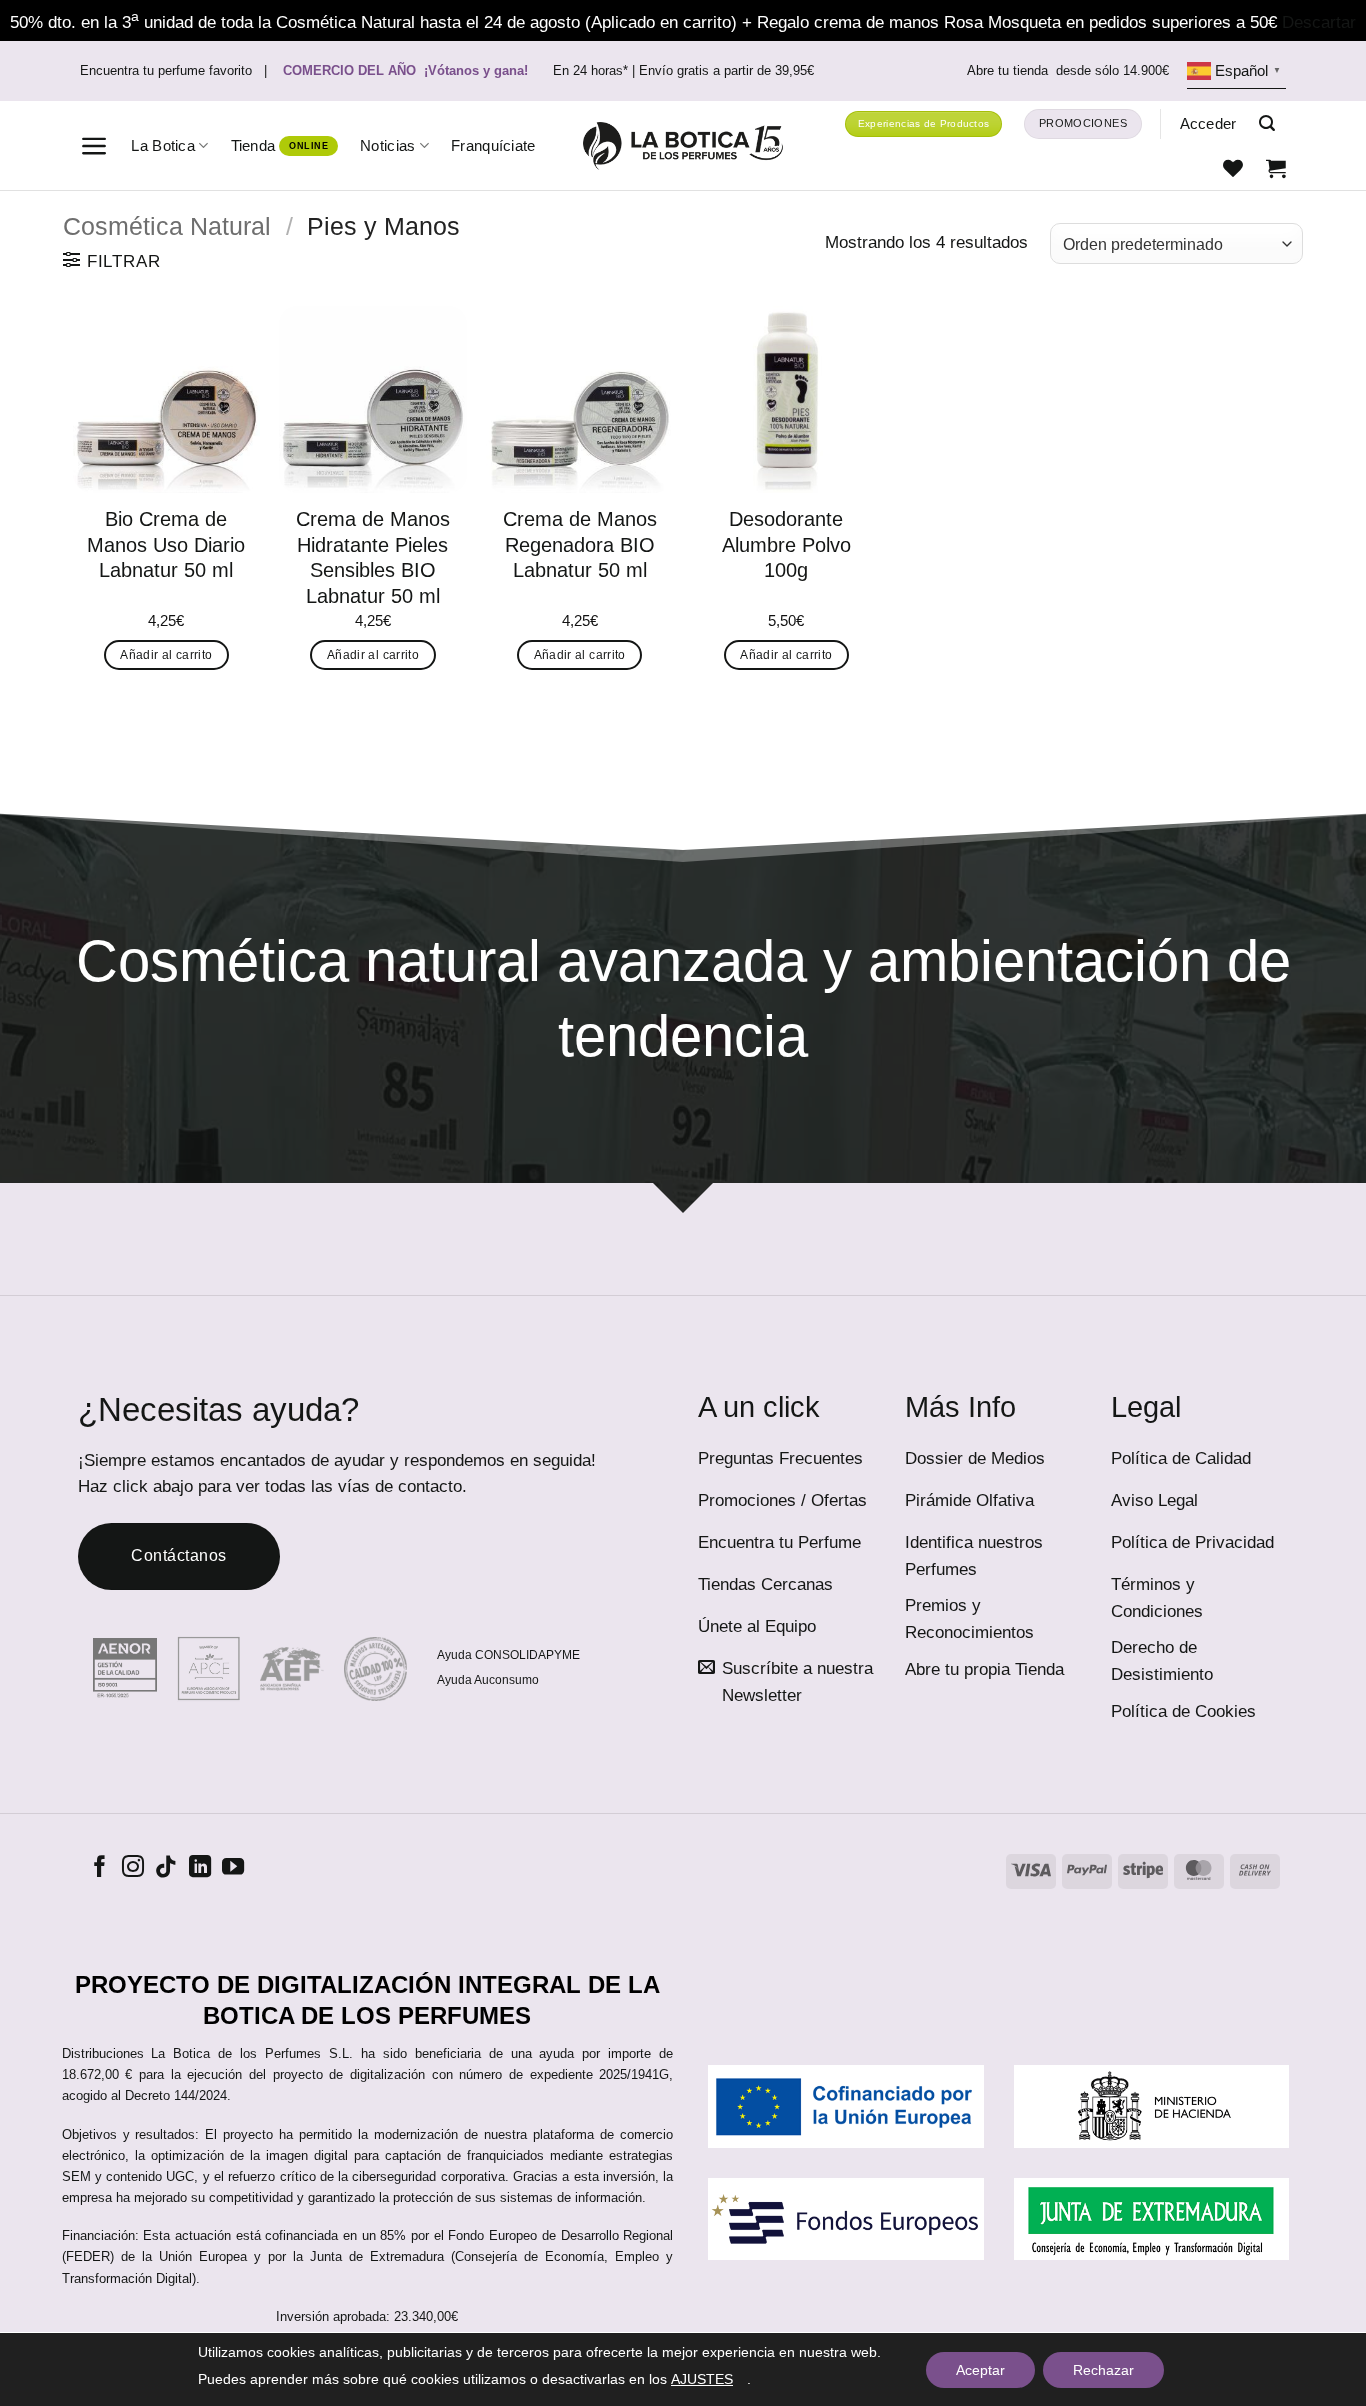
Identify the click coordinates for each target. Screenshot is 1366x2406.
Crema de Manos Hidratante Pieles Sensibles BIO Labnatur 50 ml (373, 557)
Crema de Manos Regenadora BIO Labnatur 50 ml (580, 544)
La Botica (163, 145)
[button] (94, 146)
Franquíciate (493, 145)
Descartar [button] (1319, 22)
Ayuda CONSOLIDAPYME (508, 1655)
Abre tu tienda (1068, 71)
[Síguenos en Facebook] (100, 1868)
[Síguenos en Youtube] (233, 1868)
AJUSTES (702, 2379)
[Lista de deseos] (1233, 168)
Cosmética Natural (167, 226)
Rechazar (1103, 2370)
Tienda (253, 145)
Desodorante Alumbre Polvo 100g (786, 544)
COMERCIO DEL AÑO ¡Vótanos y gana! (405, 71)
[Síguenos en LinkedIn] (200, 1868)
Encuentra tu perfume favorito (166, 71)
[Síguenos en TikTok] (166, 1868)
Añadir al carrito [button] (166, 655)
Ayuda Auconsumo (488, 1680)
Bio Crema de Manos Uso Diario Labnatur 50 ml (166, 544)
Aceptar (980, 2370)
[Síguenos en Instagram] (133, 1868)
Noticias (387, 145)
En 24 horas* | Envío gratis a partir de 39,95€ (683, 71)
